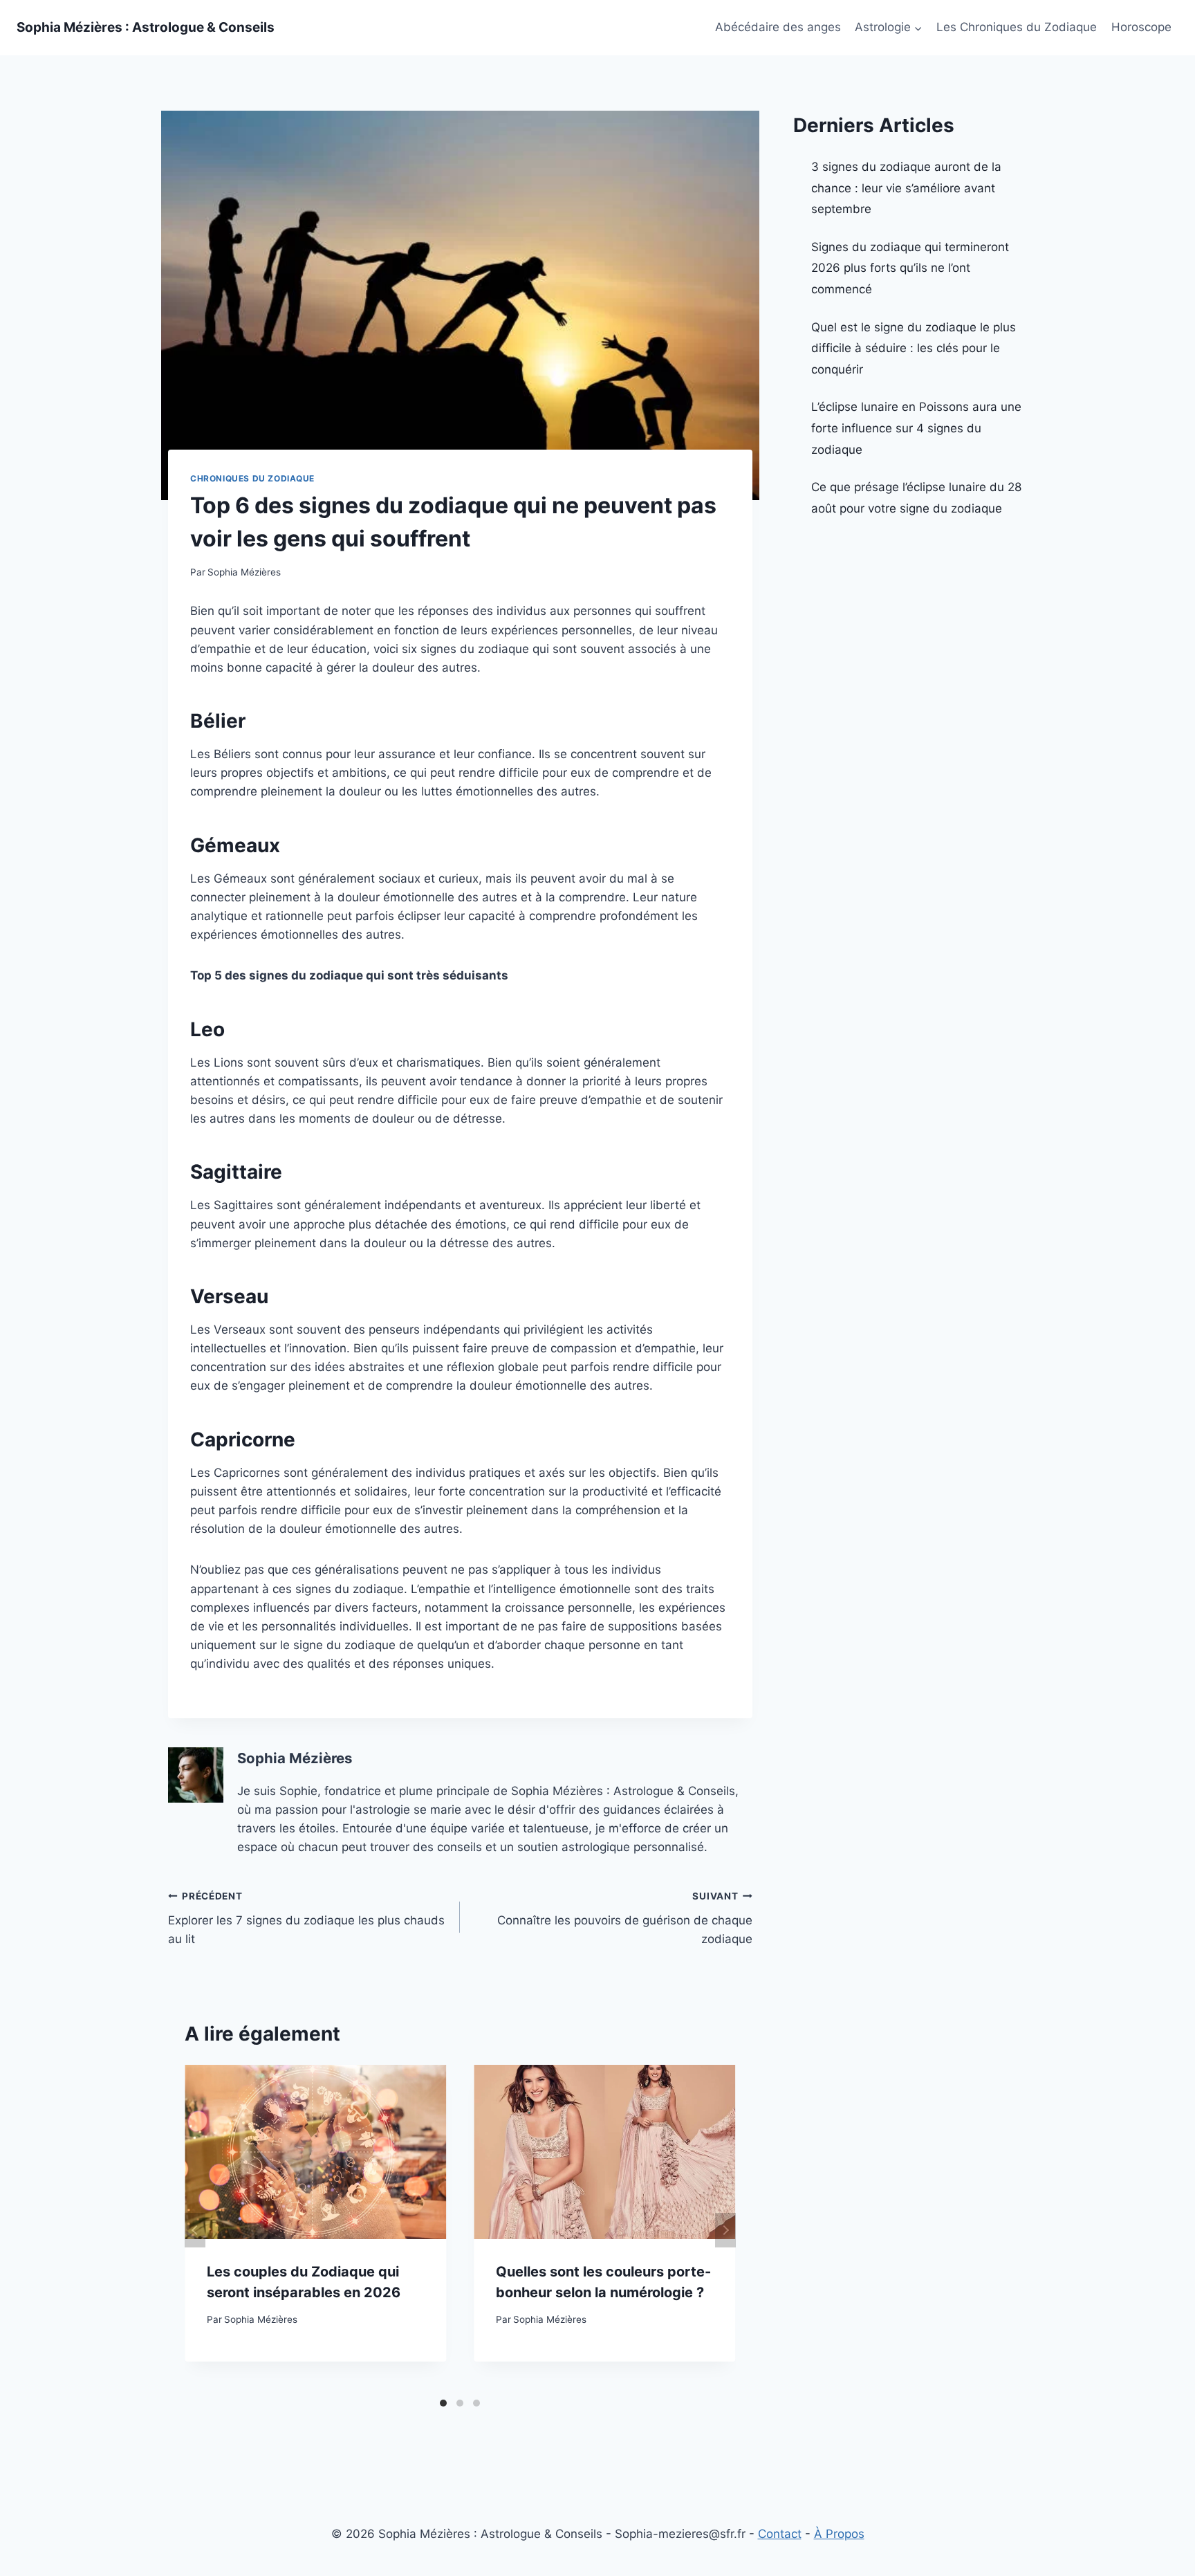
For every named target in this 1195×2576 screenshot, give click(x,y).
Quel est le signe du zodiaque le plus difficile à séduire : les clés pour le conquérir (914, 348)
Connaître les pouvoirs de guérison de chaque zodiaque (624, 1918)
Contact (780, 2534)
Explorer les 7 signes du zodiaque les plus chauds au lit (306, 1918)
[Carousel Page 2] (460, 2403)
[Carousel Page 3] (476, 2403)
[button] (918, 28)
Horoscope (1141, 27)
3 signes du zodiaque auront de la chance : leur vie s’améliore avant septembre (906, 188)
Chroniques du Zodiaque (252, 478)
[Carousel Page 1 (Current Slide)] (443, 2403)
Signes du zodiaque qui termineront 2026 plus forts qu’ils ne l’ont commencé (910, 268)
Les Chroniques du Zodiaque (1017, 27)
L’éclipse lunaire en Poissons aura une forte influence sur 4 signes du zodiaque (916, 428)
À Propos (839, 2534)
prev (195, 2230)
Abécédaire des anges (778, 27)
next (725, 2230)
